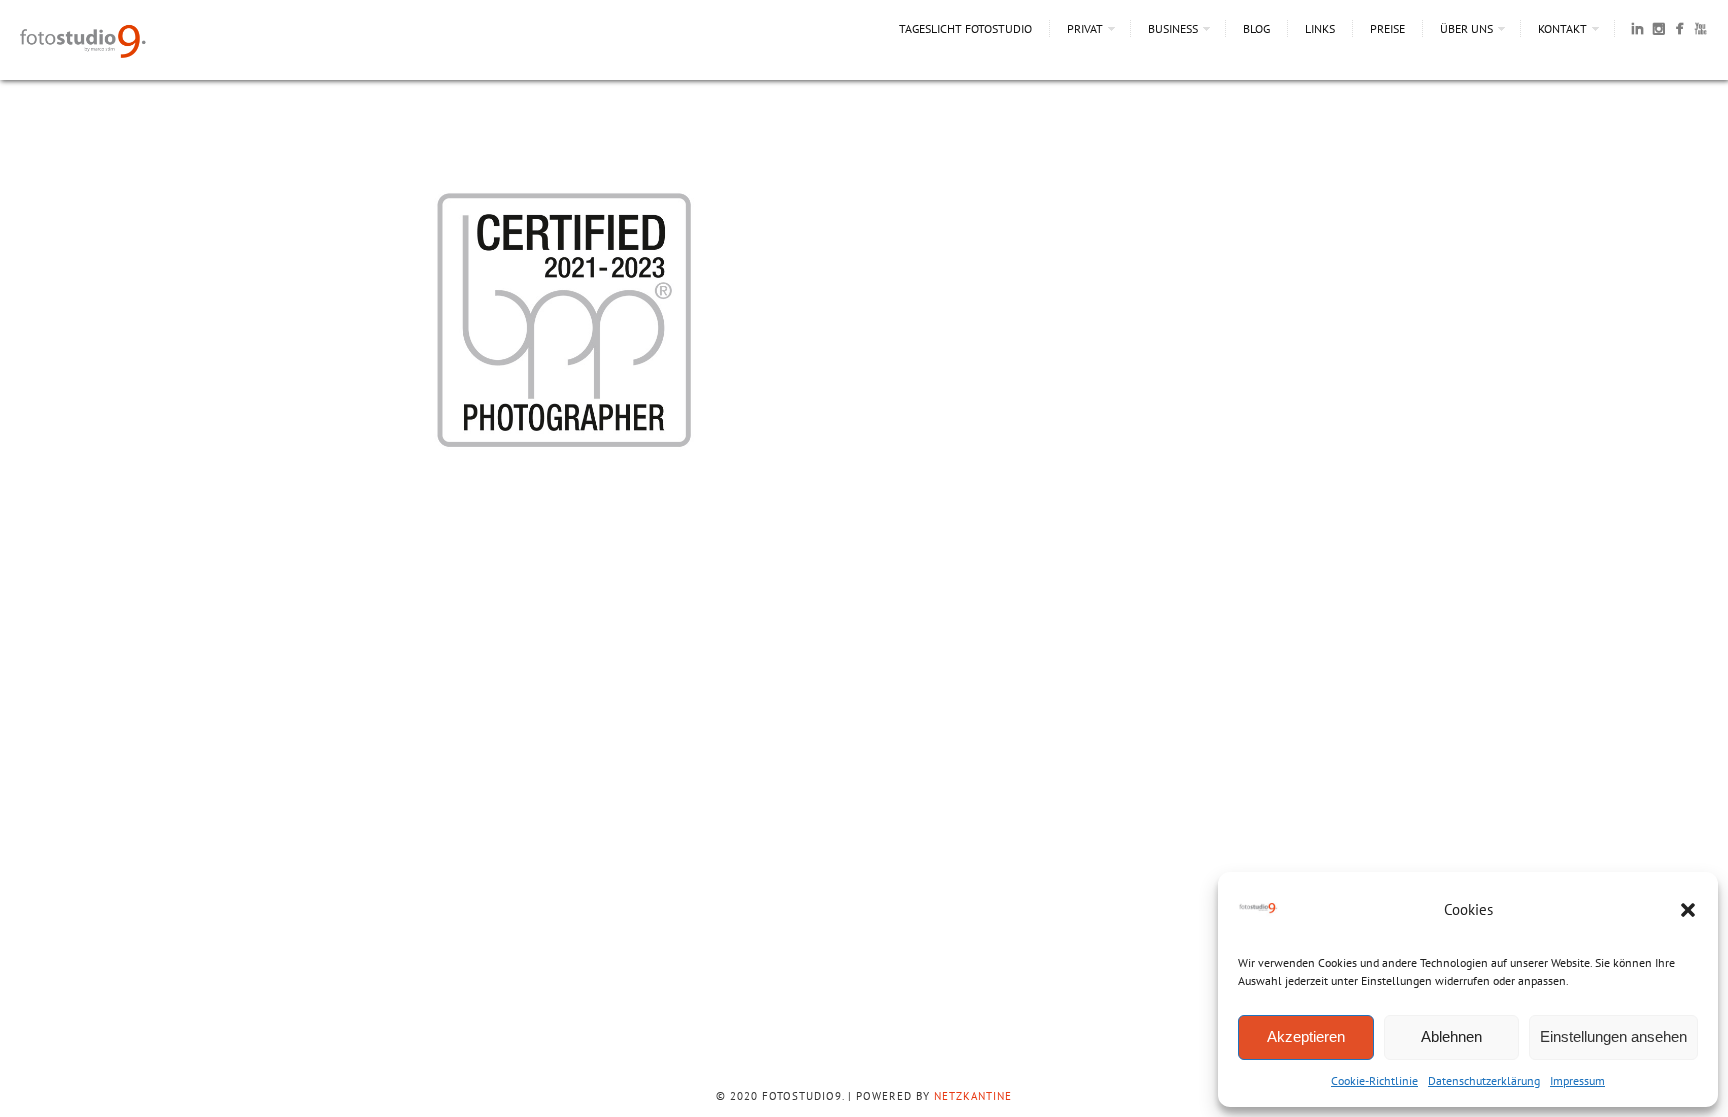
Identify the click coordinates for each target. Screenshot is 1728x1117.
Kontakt (1562, 28)
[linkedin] (1637, 32)
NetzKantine (973, 1096)
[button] (1688, 910)
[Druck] (564, 465)
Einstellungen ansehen (1613, 1036)
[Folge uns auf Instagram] (1658, 32)
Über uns (1466, 28)
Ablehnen (1451, 1036)
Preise (1387, 28)
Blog (1256, 28)
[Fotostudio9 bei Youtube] (1700, 32)
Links (1320, 28)
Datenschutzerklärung (1484, 1080)
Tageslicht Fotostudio (965, 28)
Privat (1085, 28)
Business (1173, 28)
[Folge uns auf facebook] (1679, 32)
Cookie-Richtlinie (1374, 1080)
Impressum (1577, 1080)
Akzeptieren (1306, 1036)
